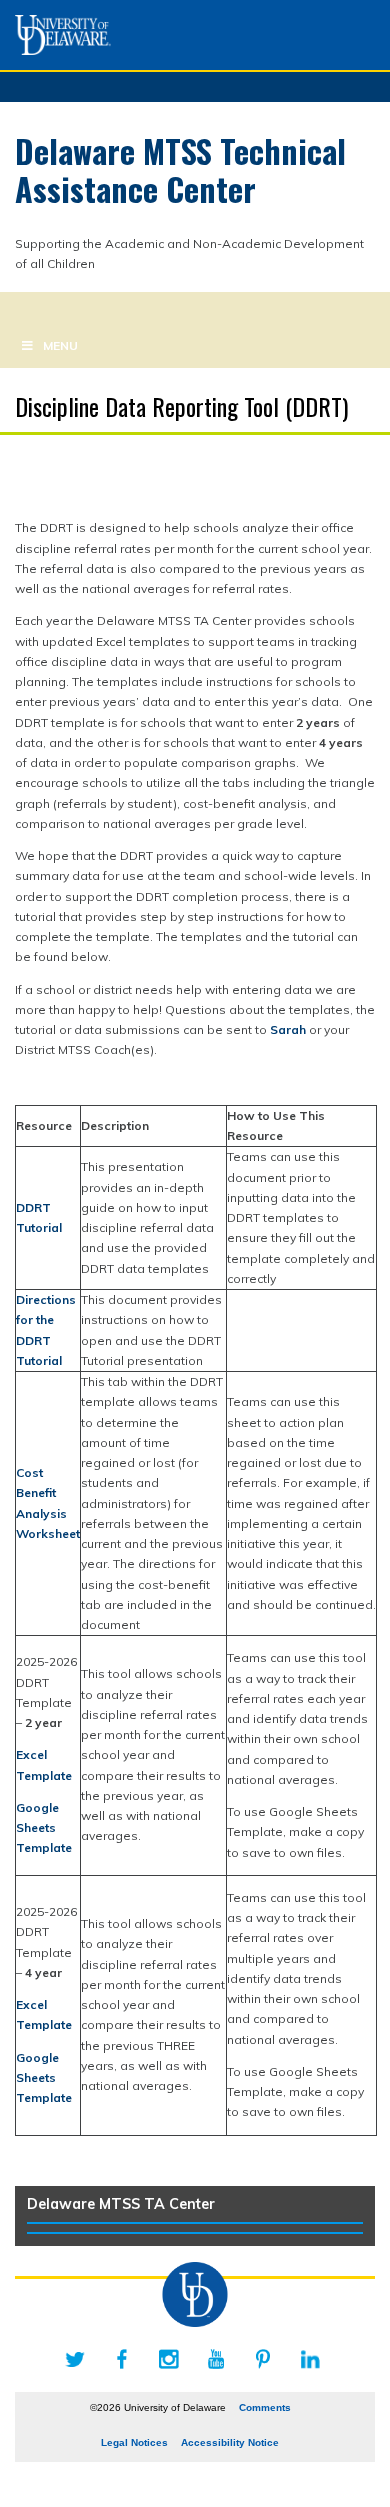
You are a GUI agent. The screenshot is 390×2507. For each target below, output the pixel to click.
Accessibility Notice (230, 2442)
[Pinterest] (263, 2359)
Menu (60, 345)
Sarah (288, 1029)
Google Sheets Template (44, 1828)
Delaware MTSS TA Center (121, 2204)
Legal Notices (134, 2442)
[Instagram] (169, 2359)
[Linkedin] (310, 2359)
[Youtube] (216, 2359)
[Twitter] (75, 2359)
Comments (265, 2407)
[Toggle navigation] (21, 307)
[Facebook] (122, 2359)
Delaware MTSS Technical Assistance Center (180, 169)
